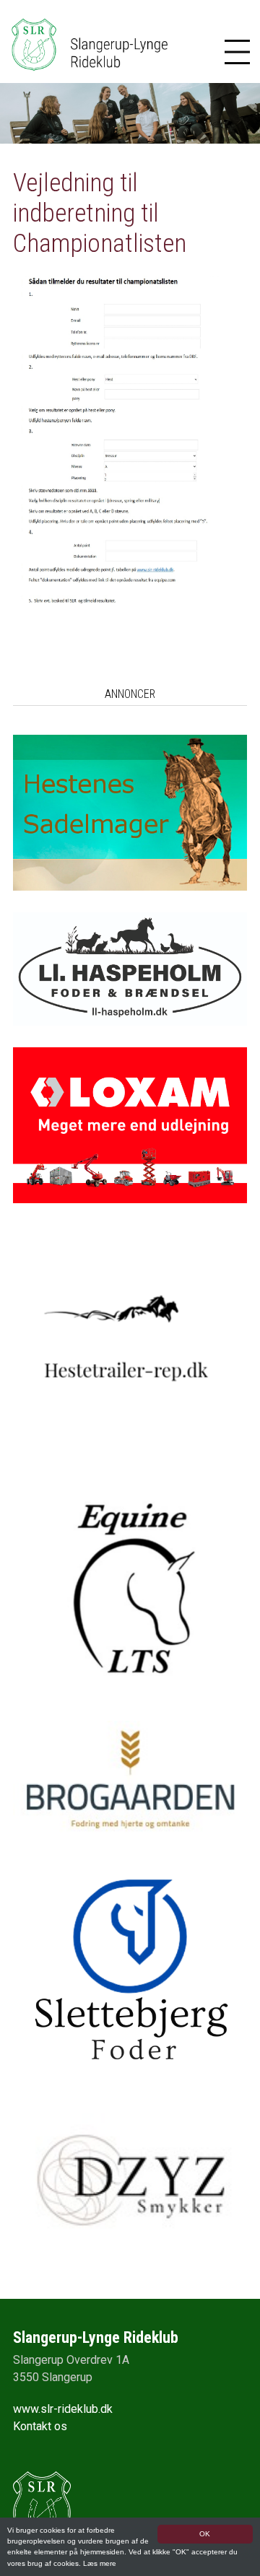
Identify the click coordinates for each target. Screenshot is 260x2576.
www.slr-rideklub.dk (63, 2409)
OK (205, 2534)
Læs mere (100, 2563)
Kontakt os (40, 2426)
